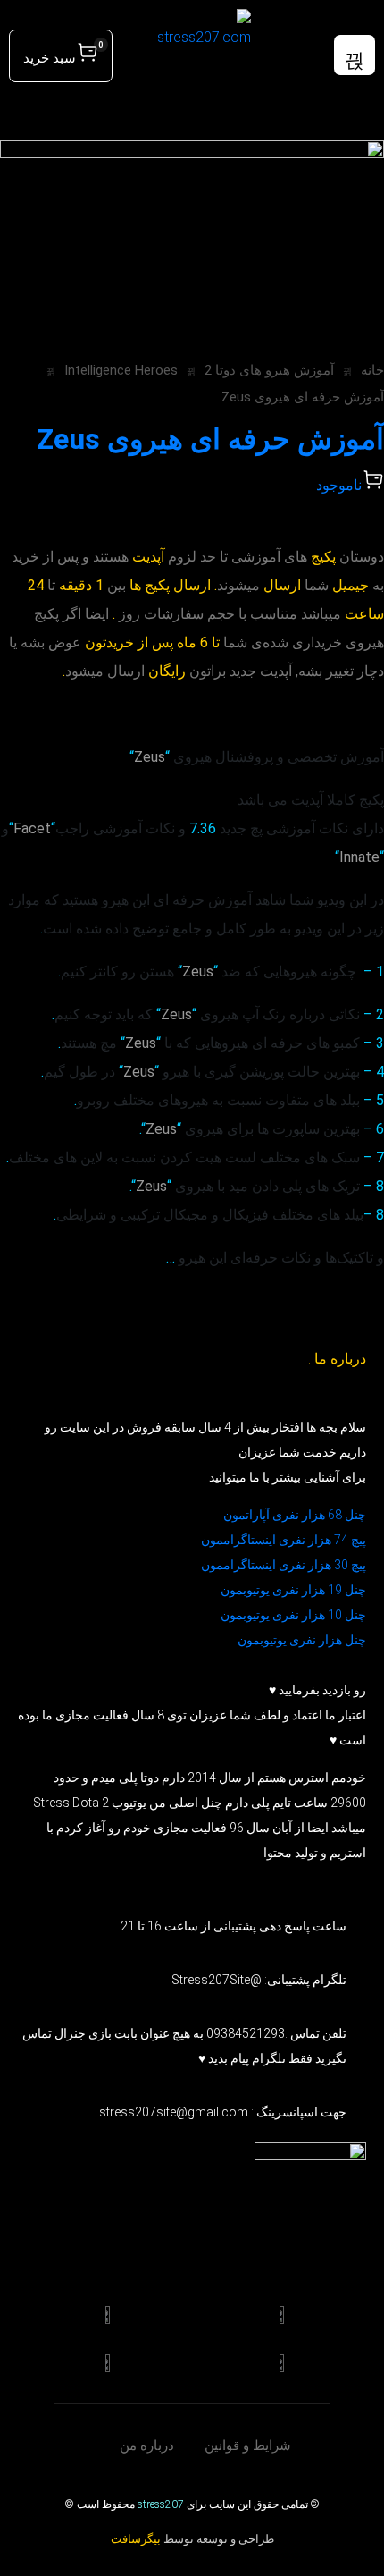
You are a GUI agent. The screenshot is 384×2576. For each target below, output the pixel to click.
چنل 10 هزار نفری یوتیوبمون (293, 1615)
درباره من (147, 2445)
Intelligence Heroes (121, 370)
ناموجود (339, 485)
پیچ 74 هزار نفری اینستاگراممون (284, 1540)
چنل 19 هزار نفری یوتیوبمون (293, 1590)
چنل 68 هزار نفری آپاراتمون (295, 1515)
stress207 (161, 2504)
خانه (372, 370)
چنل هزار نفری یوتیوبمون (302, 1640)
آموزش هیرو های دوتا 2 (269, 370)
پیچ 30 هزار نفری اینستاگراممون (282, 1565)
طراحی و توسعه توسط (192, 2539)
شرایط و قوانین (248, 2445)
